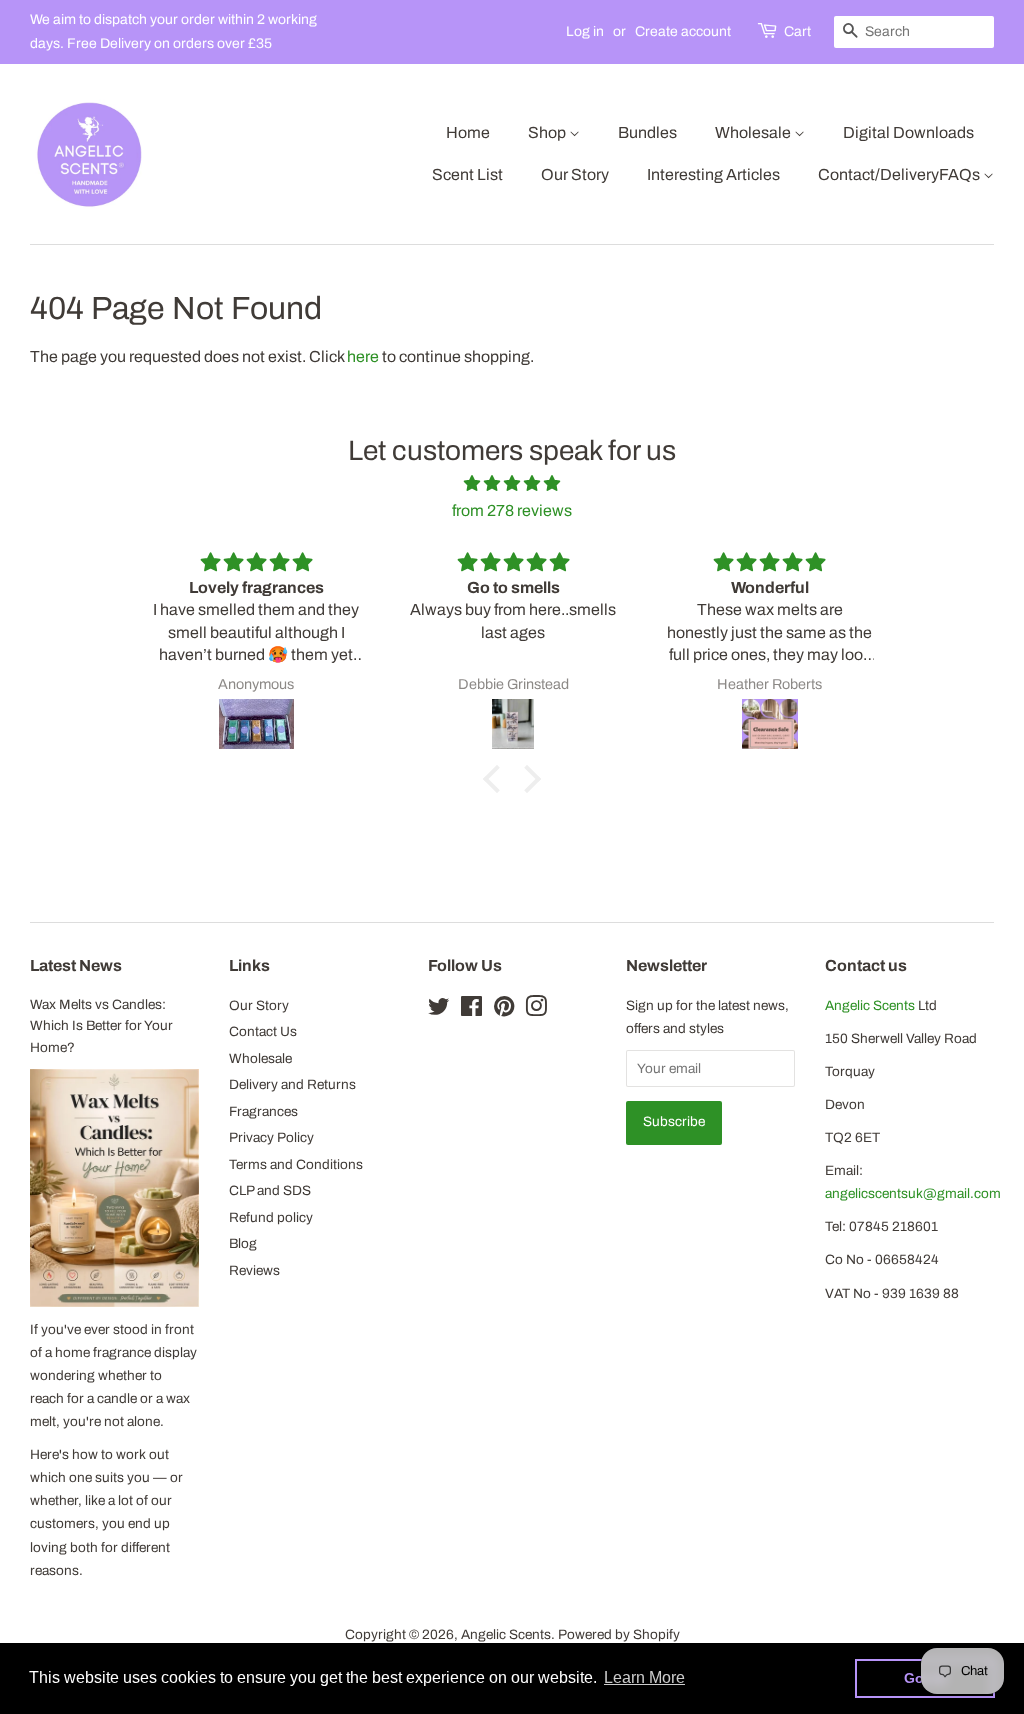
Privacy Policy (271, 1137)
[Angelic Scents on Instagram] (536, 1010)
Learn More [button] (644, 1677)
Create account (683, 31)
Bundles (647, 132)
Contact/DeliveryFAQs (900, 174)
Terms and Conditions (296, 1164)
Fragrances (263, 1111)
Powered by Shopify (619, 1634)
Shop (548, 132)
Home (468, 132)
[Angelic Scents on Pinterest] (504, 1010)
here (363, 356)
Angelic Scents (870, 1005)
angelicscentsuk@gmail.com (913, 1193)
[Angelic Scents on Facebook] (471, 1010)
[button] (497, 779)
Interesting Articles (713, 174)
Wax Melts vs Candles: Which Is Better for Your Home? (101, 1026)
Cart (797, 31)
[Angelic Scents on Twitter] (439, 1010)
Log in (585, 31)
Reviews (254, 1270)
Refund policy (271, 1217)
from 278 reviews (512, 510)
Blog (243, 1243)
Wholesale (754, 132)
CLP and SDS (270, 1190)
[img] (511, 483)
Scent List (467, 174)
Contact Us (263, 1031)
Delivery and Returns (292, 1084)
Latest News (76, 965)
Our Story (575, 174)
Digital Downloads (908, 132)
